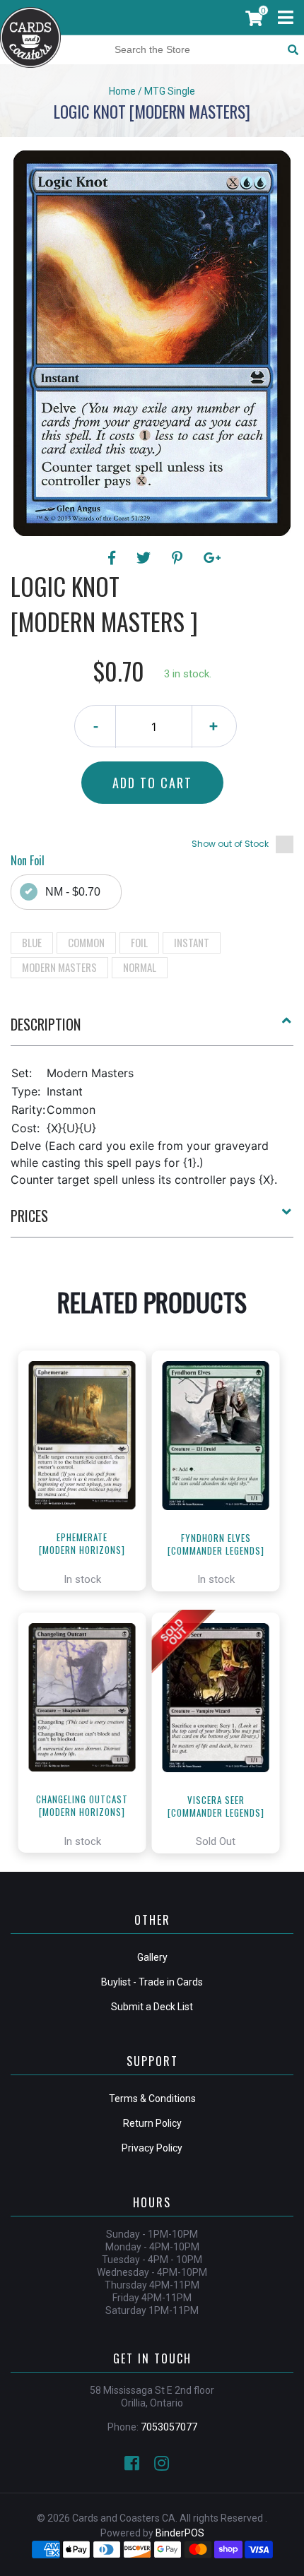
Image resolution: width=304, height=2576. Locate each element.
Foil (139, 942)
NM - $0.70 (73, 892)
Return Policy (152, 2123)
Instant (192, 942)
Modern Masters (59, 967)
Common (86, 942)
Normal (140, 967)
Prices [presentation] (29, 1216)
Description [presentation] (46, 1024)
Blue (32, 942)
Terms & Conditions (152, 2099)
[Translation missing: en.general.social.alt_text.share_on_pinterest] (179, 558)
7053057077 (169, 2427)
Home (122, 91)
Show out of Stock (230, 844)
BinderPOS (180, 2533)
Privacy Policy (152, 2148)
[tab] (152, 1030)
